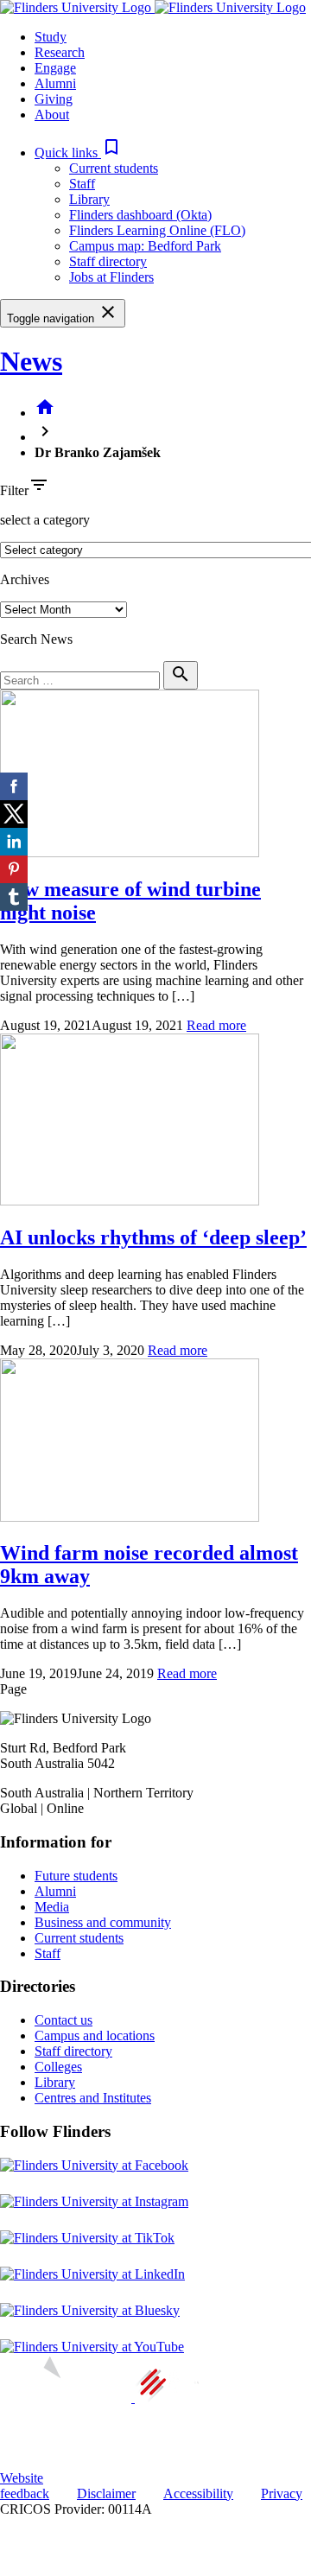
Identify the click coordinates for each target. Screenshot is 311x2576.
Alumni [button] (55, 83)
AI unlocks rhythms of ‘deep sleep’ (153, 1237)
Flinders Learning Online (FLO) (157, 230)
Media (52, 1907)
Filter (14, 490)
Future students (76, 1876)
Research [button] (60, 52)
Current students (114, 168)
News (31, 361)
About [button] (52, 114)
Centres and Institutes (93, 2098)
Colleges (58, 2067)
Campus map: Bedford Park (145, 246)
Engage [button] (55, 68)
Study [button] (51, 37)
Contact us (63, 2020)
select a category (45, 520)
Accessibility (198, 2493)
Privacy (282, 2493)
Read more (216, 1025)
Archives (25, 579)
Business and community (103, 1922)
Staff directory (108, 261)
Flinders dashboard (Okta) (140, 215)
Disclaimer (106, 2493)
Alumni (55, 1891)
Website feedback (25, 2486)
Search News (36, 639)
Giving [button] (54, 99)
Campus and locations (95, 2035)
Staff (82, 184)
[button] (78, 153)
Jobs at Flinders (111, 277)
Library (89, 199)
